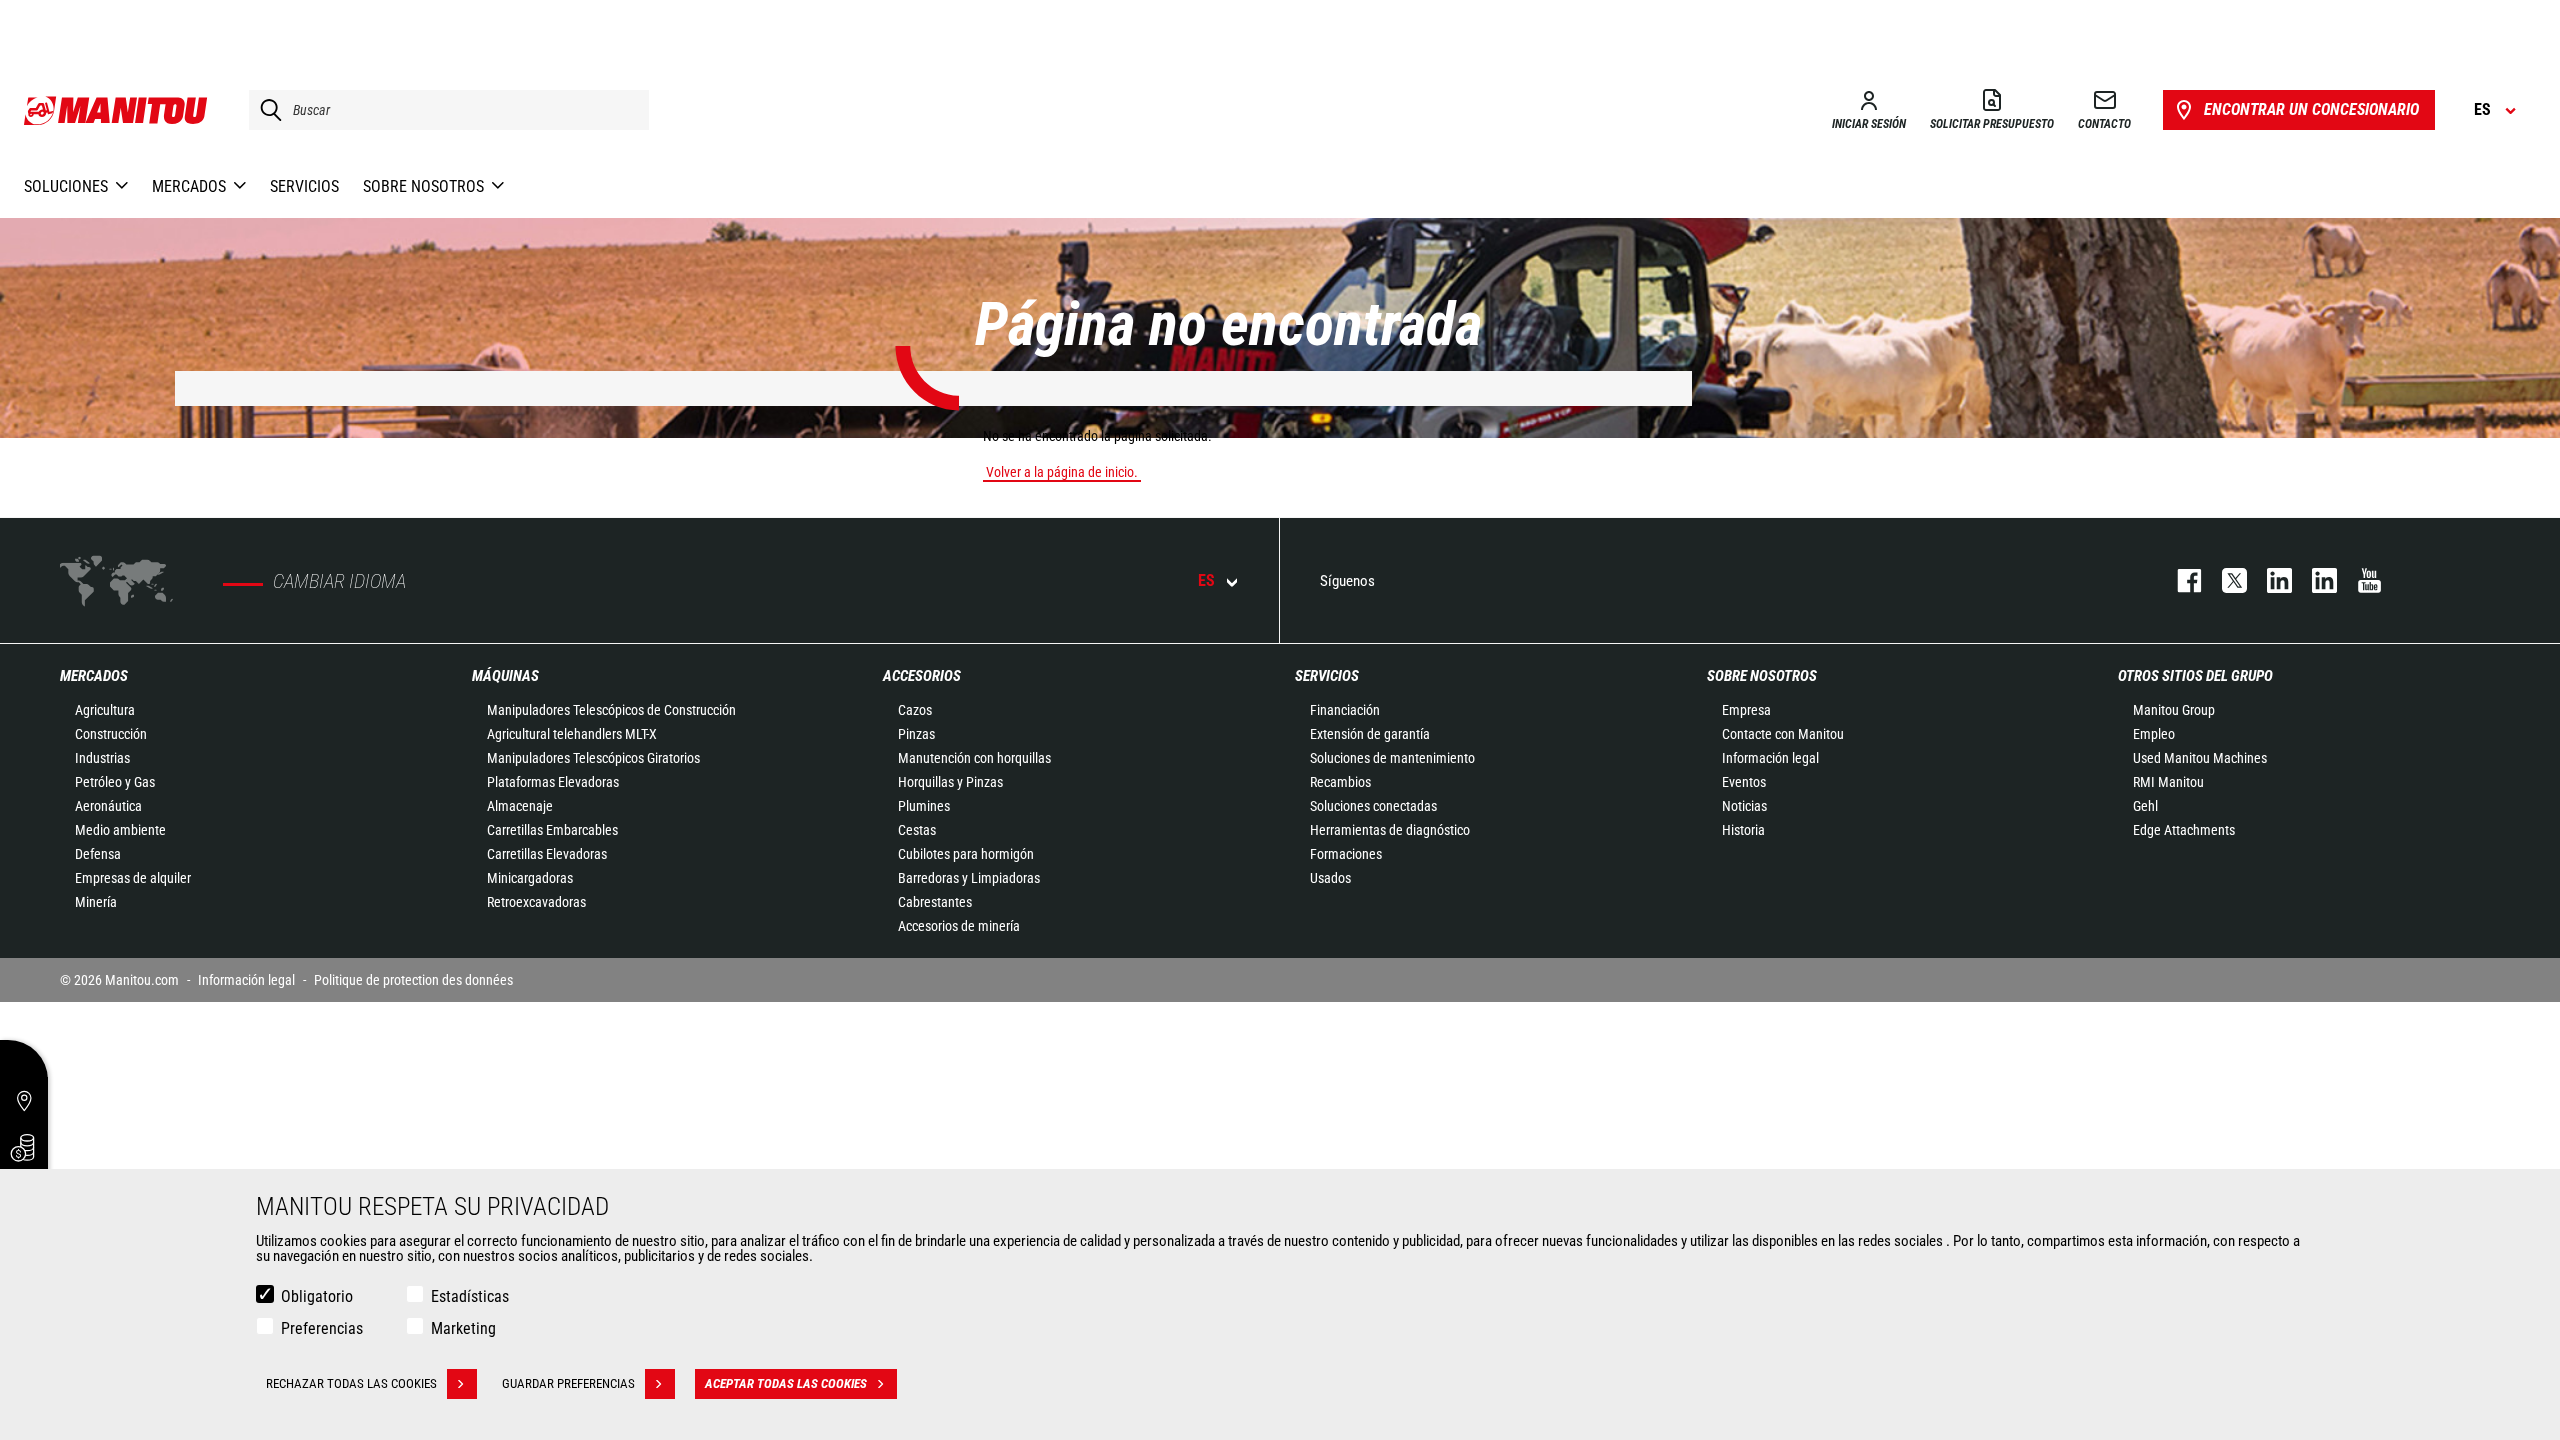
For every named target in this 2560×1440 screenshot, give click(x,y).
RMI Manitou (2168, 782)
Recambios (1340, 782)
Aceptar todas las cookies (786, 1383)
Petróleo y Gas (115, 782)
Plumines (924, 806)
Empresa (1746, 710)
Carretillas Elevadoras (547, 854)
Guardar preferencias (568, 1383)
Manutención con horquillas (974, 758)
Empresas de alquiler (133, 878)
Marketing (463, 1328)
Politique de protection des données (413, 980)
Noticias (1744, 806)
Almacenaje (520, 806)
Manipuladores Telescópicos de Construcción (611, 710)
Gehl (2145, 806)
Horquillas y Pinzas (950, 782)
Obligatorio (317, 1296)
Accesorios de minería (959, 926)
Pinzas (916, 734)
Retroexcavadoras (536, 902)
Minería (96, 902)
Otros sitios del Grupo (2195, 676)
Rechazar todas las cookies (351, 1383)
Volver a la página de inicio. (1062, 472)
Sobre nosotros (1762, 676)
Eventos (1744, 782)
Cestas (917, 830)
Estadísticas (470, 1296)
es (1206, 580)
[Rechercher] (266, 110)
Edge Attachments (2184, 830)
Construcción (111, 734)
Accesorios (922, 676)
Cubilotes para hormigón (966, 854)
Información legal (1770, 758)
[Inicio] (116, 110)
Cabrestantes (935, 902)
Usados (1330, 878)
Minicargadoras (530, 878)
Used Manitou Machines (2200, 758)
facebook (2179, 580)
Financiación (1345, 710)
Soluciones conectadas (1373, 806)
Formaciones (1346, 854)
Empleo (2154, 734)
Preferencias (322, 1328)
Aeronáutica (108, 806)
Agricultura (105, 710)
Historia (1743, 830)
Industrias (102, 758)
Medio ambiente (120, 830)
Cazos (915, 710)
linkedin (2314, 580)
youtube (2359, 580)
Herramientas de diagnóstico (1390, 830)
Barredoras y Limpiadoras (969, 878)
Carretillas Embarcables (552, 830)
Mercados (94, 676)
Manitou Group (2174, 710)
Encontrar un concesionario (2311, 109)
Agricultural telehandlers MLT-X (572, 734)
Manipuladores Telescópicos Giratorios (593, 758)
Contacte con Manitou (1783, 734)
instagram (2269, 580)
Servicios (1327, 676)
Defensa (98, 854)
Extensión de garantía (1370, 734)
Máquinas (505, 676)
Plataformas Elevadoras (553, 782)
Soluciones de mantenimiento (1392, 758)
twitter (2224, 580)
